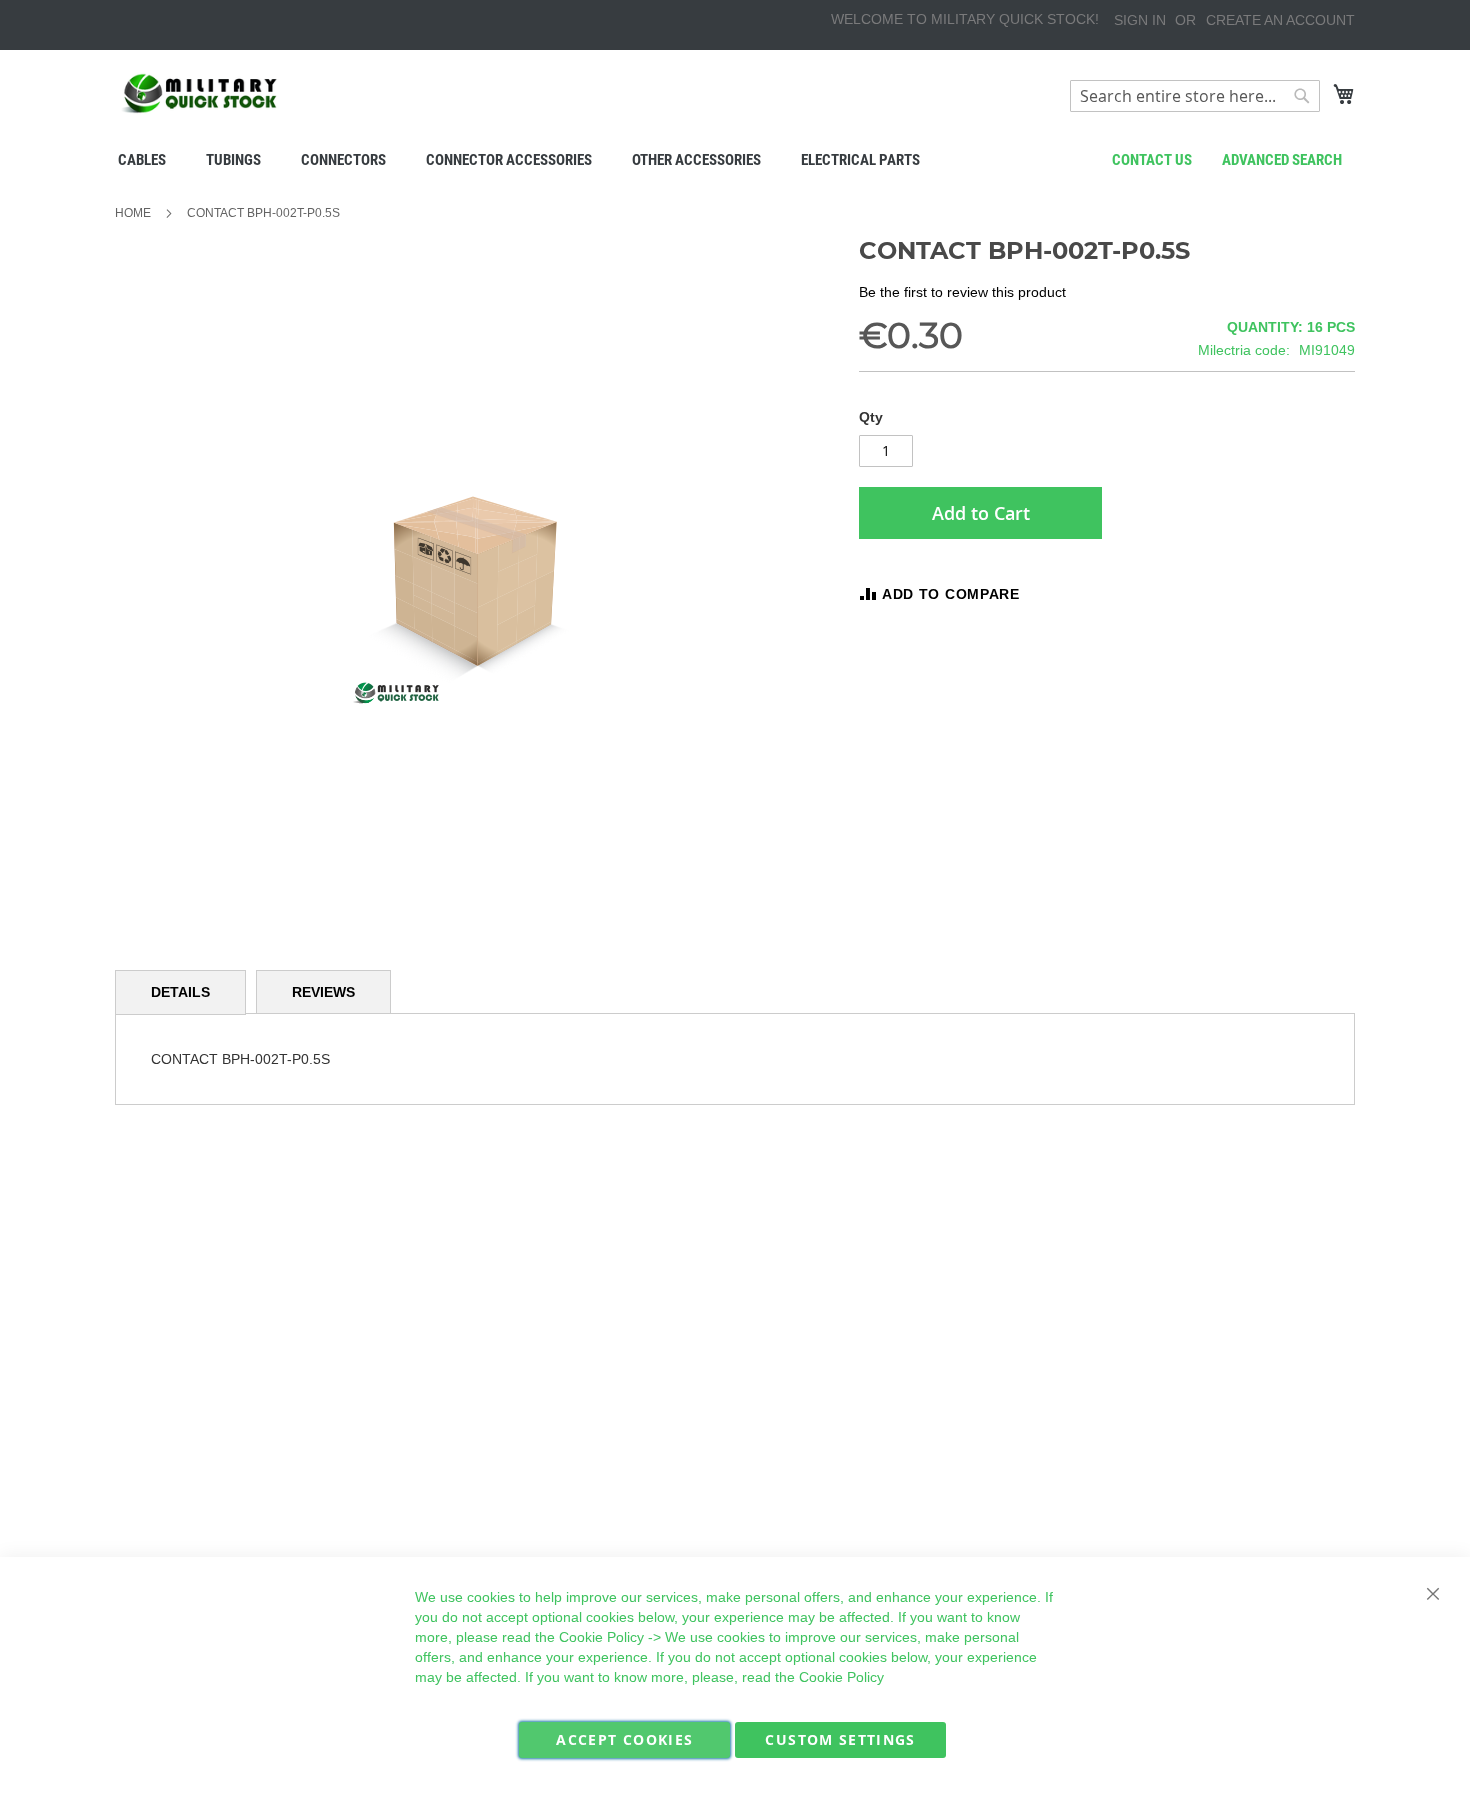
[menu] (735, 160)
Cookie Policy (601, 1637)
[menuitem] (142, 160)
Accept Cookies (624, 1739)
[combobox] (1195, 96)
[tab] (180, 992)
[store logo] (200, 93)
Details (180, 992)
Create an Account (1280, 20)
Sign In (1140, 20)
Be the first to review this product (962, 292)
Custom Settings (840, 1739)
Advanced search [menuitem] (1282, 160)
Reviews (323, 992)
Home (133, 213)
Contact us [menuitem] (1152, 160)
